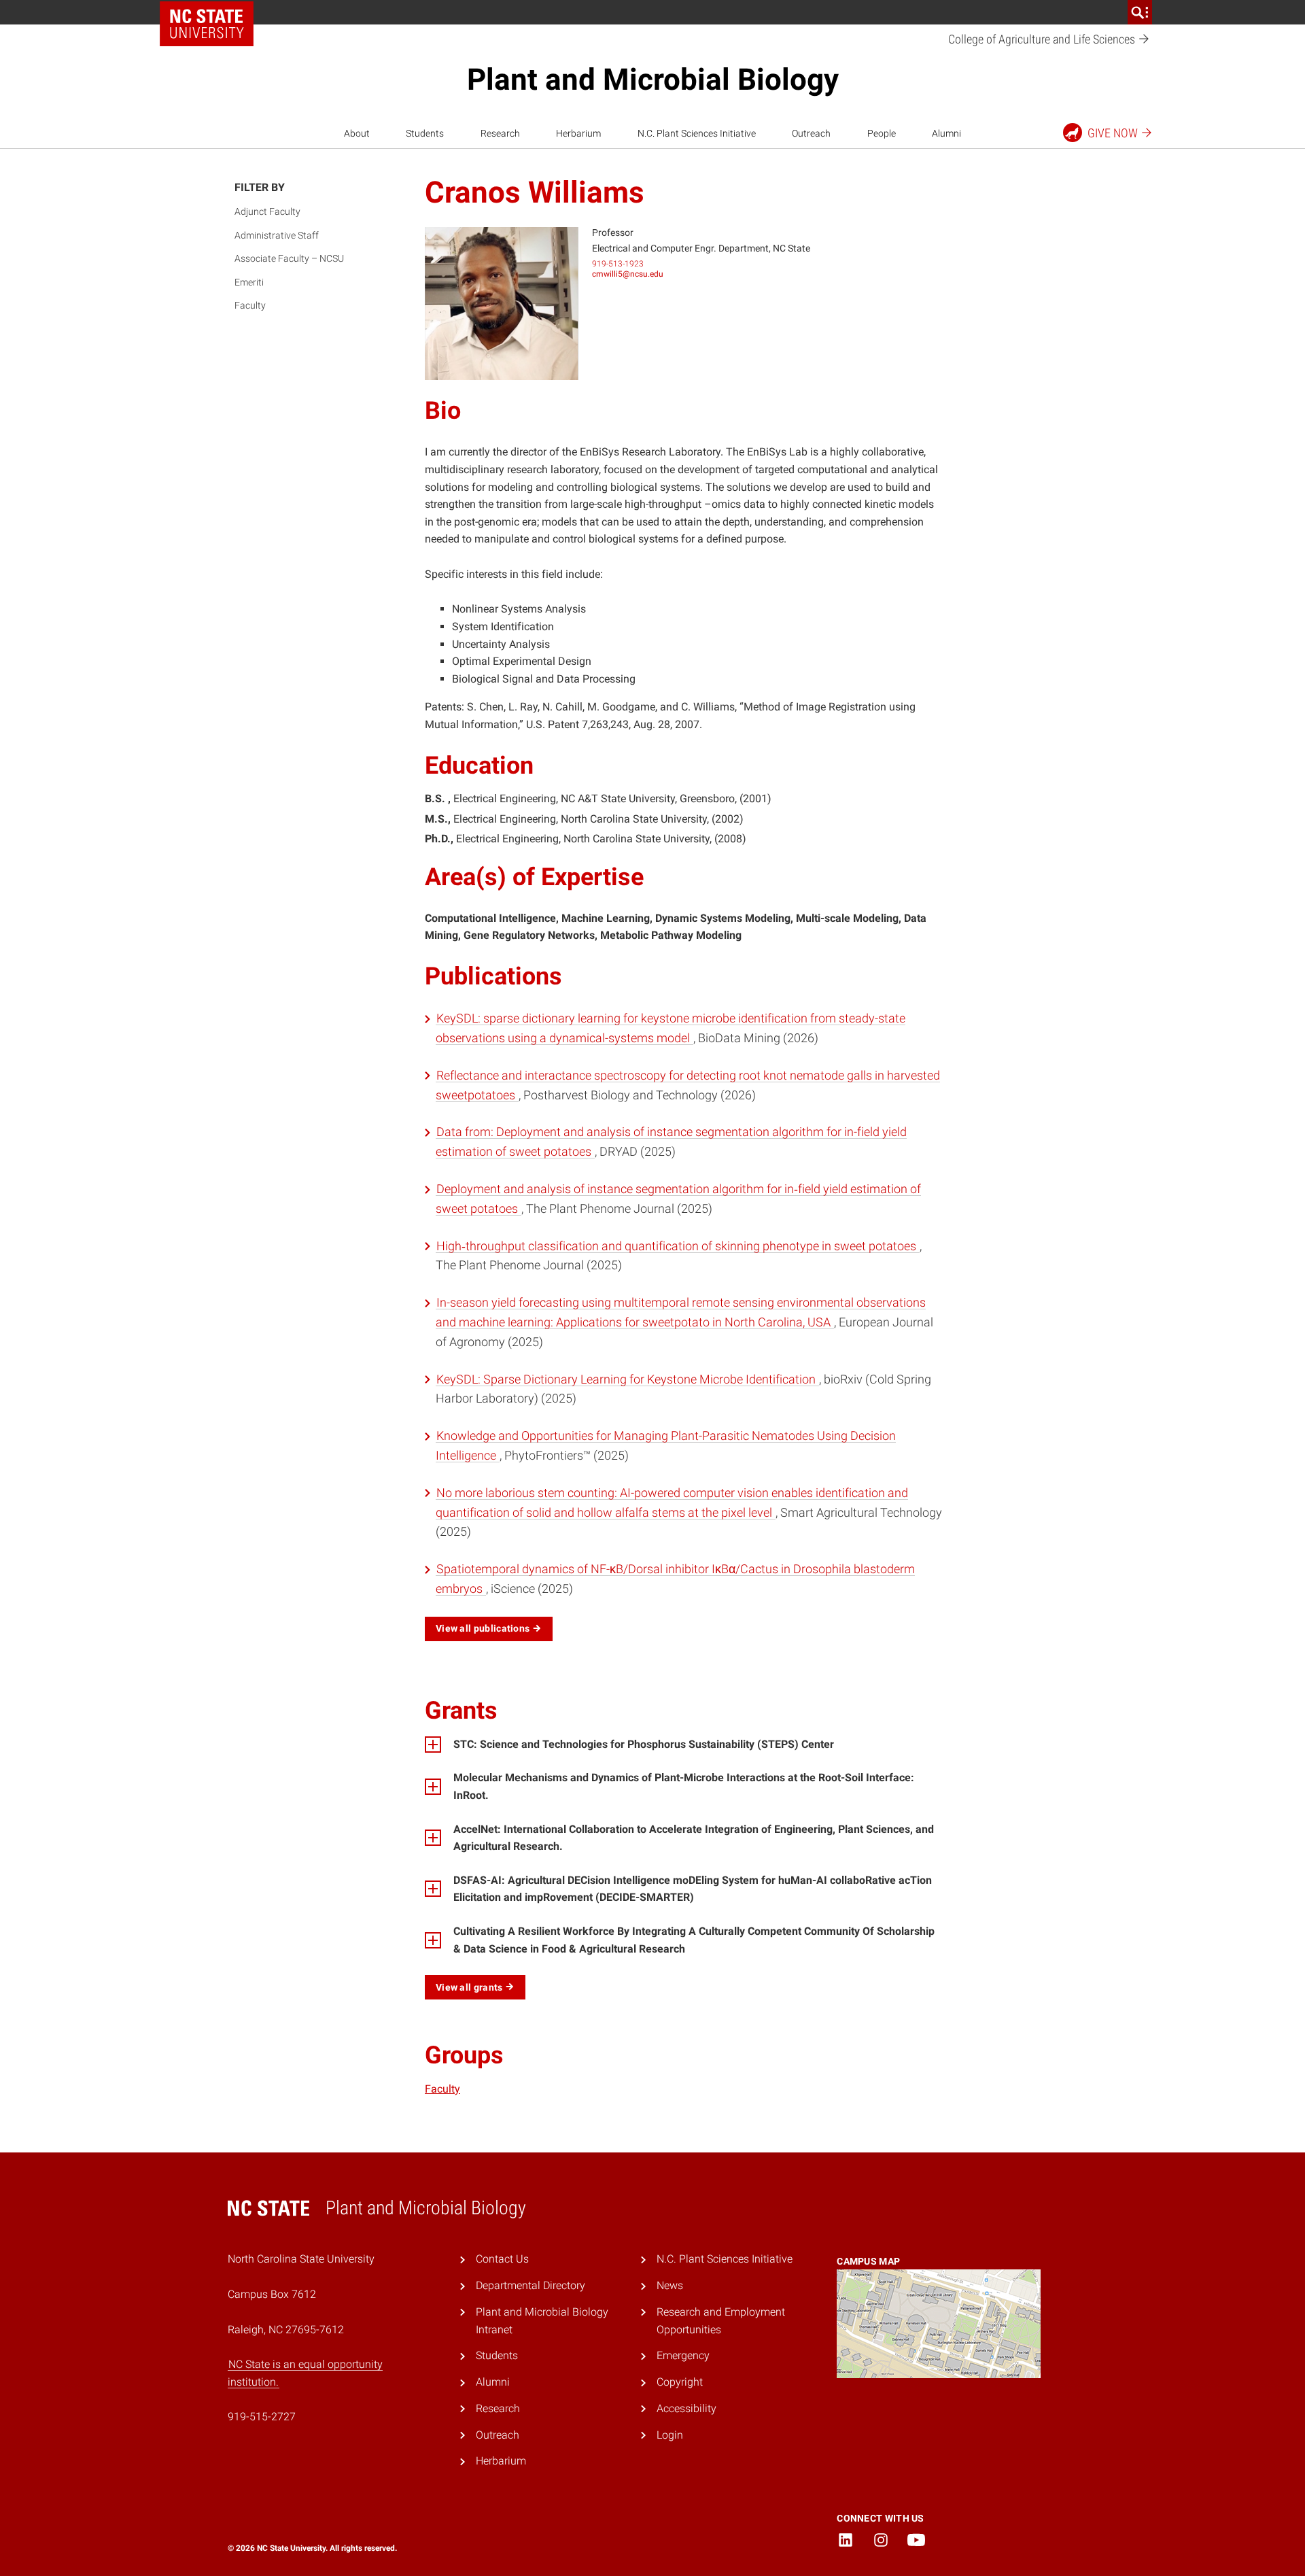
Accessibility (686, 2408)
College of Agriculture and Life (1043, 39)
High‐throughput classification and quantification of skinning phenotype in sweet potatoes (678, 1246)
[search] (1140, 12)
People (882, 133)
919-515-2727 (262, 2417)
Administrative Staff (277, 235)
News (670, 2285)
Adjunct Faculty (267, 211)
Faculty (250, 305)
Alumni (946, 133)
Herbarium (578, 133)
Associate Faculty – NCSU (289, 258)
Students (425, 133)
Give (1113, 133)
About (357, 133)
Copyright (680, 2382)
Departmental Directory (530, 2285)
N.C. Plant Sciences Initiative (697, 133)
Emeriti (249, 282)
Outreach (811, 133)
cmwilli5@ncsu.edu (628, 274)
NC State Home (207, 24)
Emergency (683, 2355)
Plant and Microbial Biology (653, 80)
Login (670, 2435)
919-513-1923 (618, 264)
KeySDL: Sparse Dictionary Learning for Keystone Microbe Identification (627, 1379)
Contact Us (502, 2259)
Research (500, 133)
